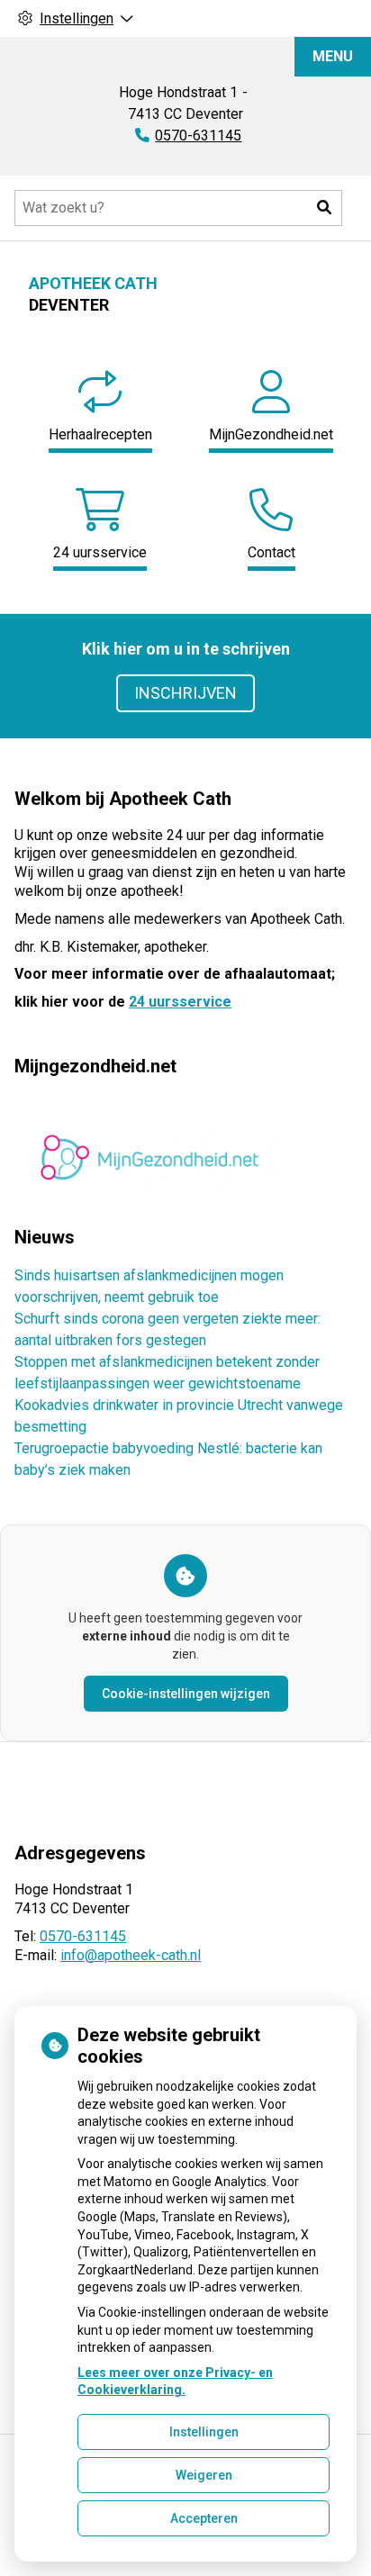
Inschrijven (185, 693)
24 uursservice (180, 1002)
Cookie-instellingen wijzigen (186, 1694)
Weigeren (204, 2475)
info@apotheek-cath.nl (131, 1955)
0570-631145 (83, 1936)
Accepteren (204, 2518)
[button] (324, 208)
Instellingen (204, 2432)
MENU (333, 56)
